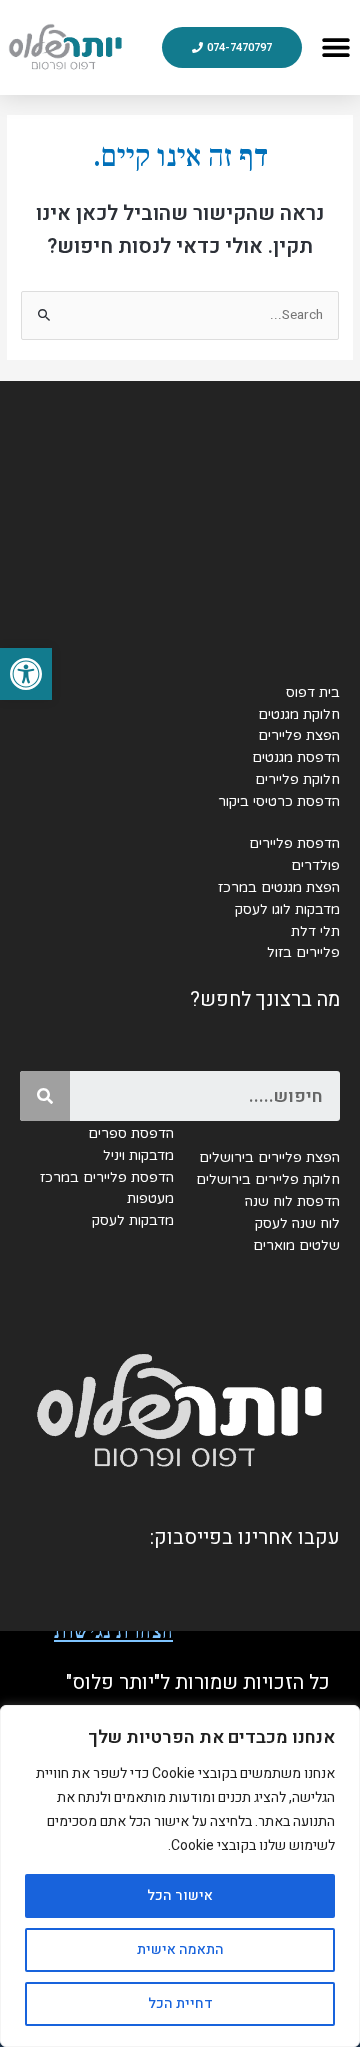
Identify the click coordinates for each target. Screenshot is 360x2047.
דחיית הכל (180, 2003)
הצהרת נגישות (113, 1631)
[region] (180, 1876)
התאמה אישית (180, 1949)
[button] (26, 674)
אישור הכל (180, 1895)
